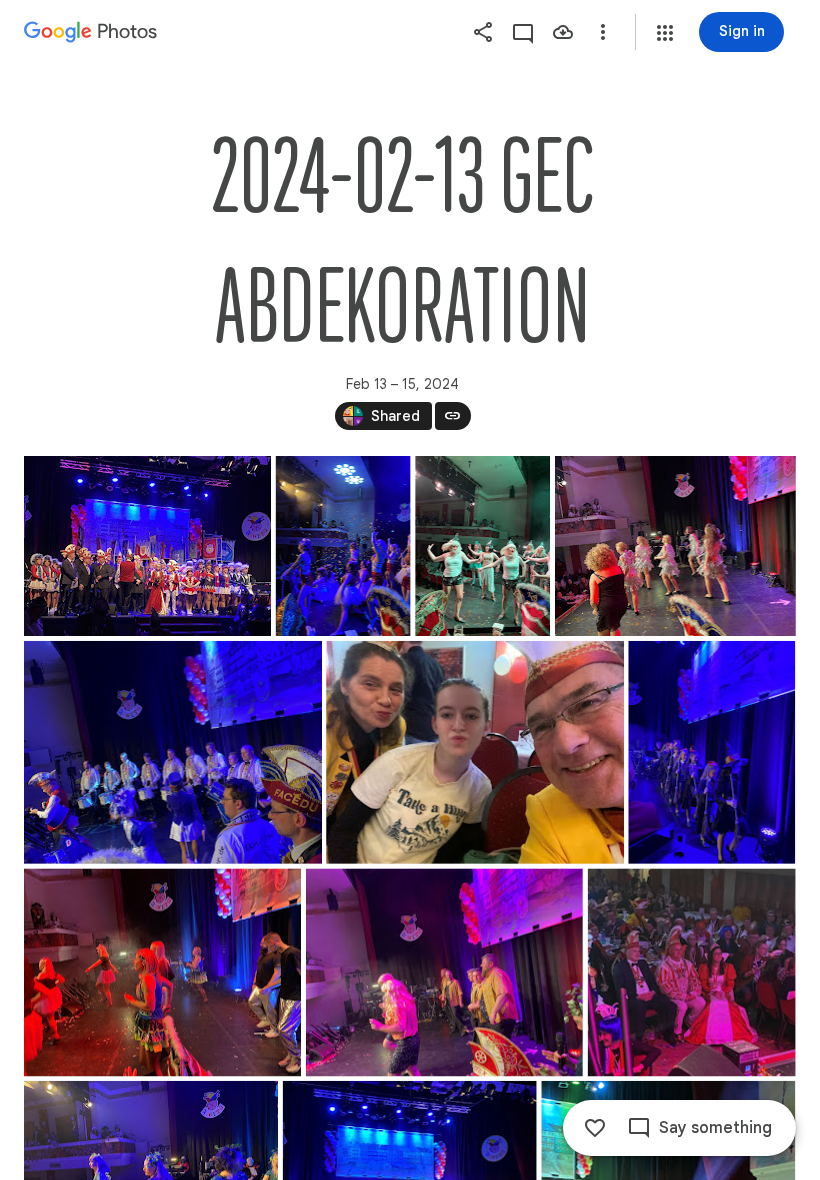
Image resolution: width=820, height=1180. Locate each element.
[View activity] (523, 32)
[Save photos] (563, 32)
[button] (665, 33)
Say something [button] (715, 1128)
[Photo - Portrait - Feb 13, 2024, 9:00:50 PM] (711, 752)
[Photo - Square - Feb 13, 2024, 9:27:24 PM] (692, 972)
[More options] (603, 32)
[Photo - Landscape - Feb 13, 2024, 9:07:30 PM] (162, 972)
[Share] (483, 32)
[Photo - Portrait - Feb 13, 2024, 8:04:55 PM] (343, 546)
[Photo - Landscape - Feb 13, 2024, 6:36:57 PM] (475, 752)
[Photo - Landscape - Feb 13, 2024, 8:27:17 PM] (675, 546)
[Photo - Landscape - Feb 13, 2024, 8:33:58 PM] (173, 752)
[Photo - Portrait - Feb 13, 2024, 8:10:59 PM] (482, 546)
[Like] (595, 1128)
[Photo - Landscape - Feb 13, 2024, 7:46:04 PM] (147, 546)
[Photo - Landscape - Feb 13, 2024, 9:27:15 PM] (444, 972)
